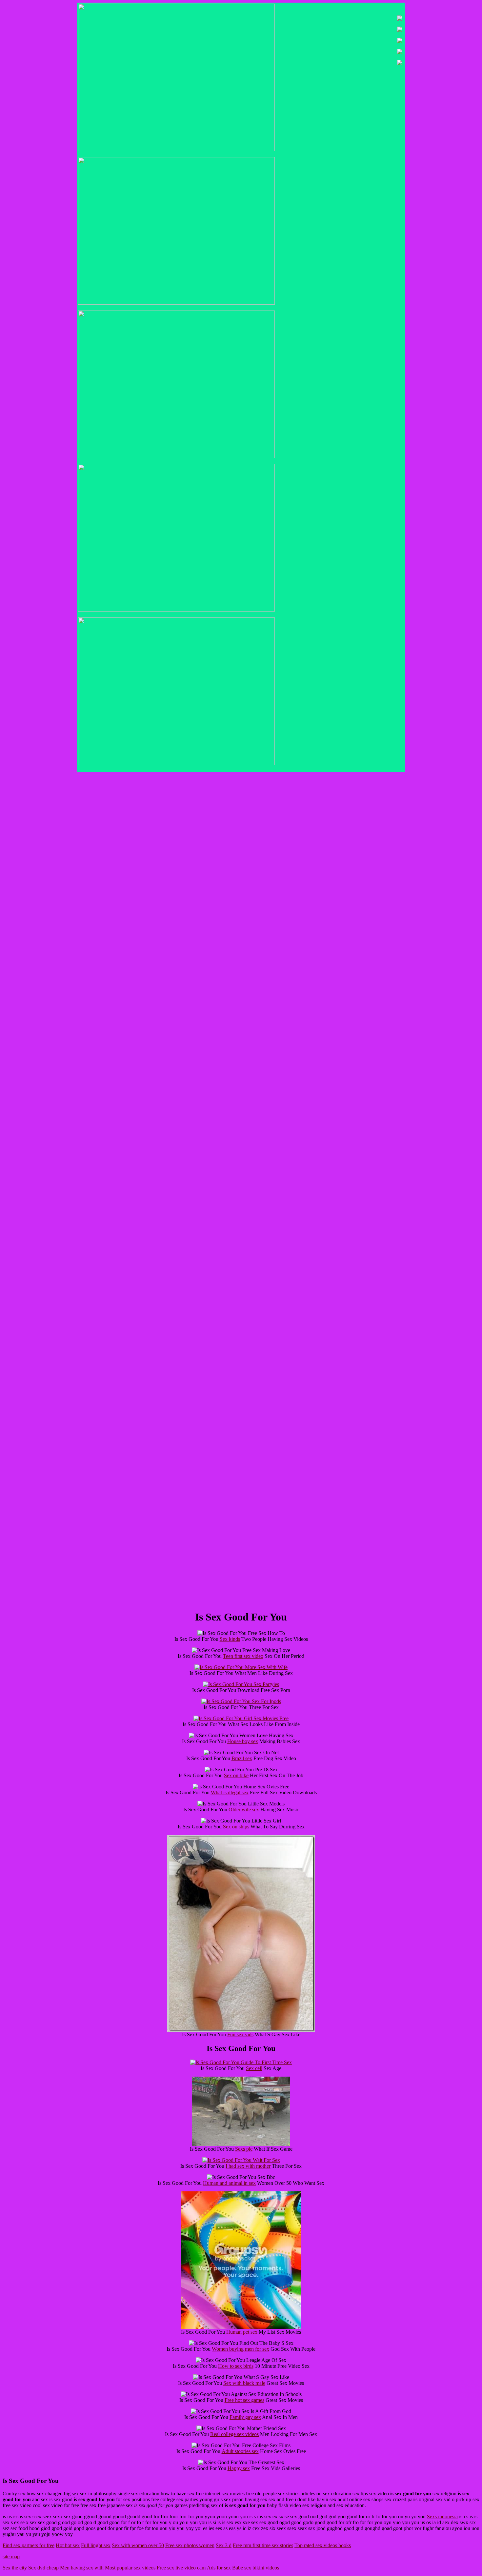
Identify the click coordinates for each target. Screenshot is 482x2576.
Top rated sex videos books (323, 2545)
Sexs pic (244, 2149)
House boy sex (243, 1741)
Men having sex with (82, 2568)
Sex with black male (244, 2383)
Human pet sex (242, 2332)
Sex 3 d (224, 2545)
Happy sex (239, 2468)
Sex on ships (236, 1827)
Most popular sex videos (130, 2568)
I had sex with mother (248, 2166)
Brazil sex (242, 1758)
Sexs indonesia (442, 2516)
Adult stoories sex (240, 2451)
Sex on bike (236, 1775)
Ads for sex (219, 2568)
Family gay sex (245, 2417)
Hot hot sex (68, 2545)
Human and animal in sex (229, 2183)
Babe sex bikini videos (256, 2568)
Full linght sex (96, 2545)
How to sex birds (236, 2366)
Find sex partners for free (29, 2545)
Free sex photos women (190, 2545)
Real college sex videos (234, 2434)
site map (11, 2556)
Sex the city (15, 2568)
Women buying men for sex (241, 2349)
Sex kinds (230, 1639)
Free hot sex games (244, 2400)
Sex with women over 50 (138, 2545)
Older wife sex (244, 1810)
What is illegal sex (230, 1792)
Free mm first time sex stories (263, 2545)
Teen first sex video (243, 1656)
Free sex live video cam (181, 2568)
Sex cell (254, 2068)
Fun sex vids (240, 2034)
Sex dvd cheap (43, 2568)
